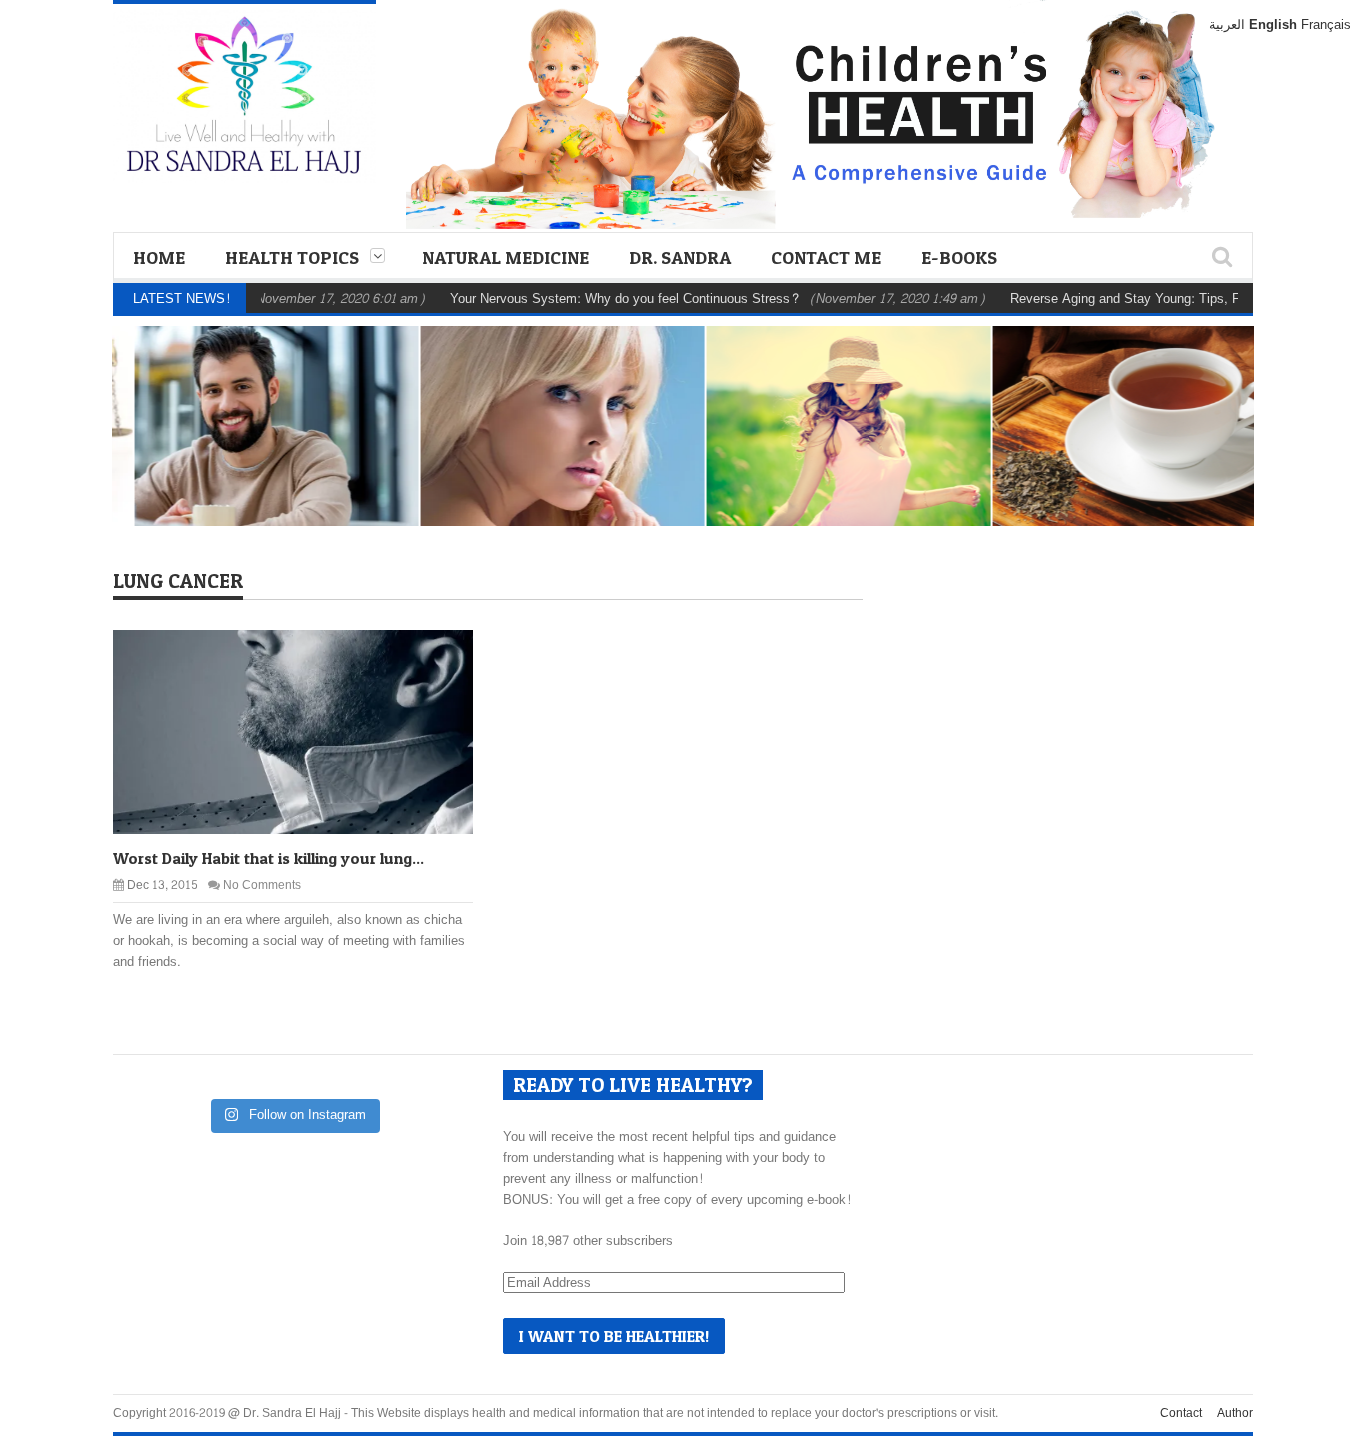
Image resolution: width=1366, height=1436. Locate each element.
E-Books (959, 257)
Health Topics (292, 257)
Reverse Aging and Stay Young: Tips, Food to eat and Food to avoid (550, 460)
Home (159, 257)
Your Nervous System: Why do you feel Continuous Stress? (590, 299)
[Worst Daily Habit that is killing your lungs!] (309, 731)
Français (1326, 25)
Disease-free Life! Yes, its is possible (836, 473)
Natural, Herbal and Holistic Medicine (543, 403)
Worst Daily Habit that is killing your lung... (268, 858)
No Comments (262, 885)
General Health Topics (275, 414)
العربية (1227, 25)
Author (1235, 1413)
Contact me (826, 257)
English (1273, 25)
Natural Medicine (505, 257)
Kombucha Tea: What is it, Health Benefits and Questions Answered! (1128, 460)
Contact (1181, 1413)
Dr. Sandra (680, 257)
